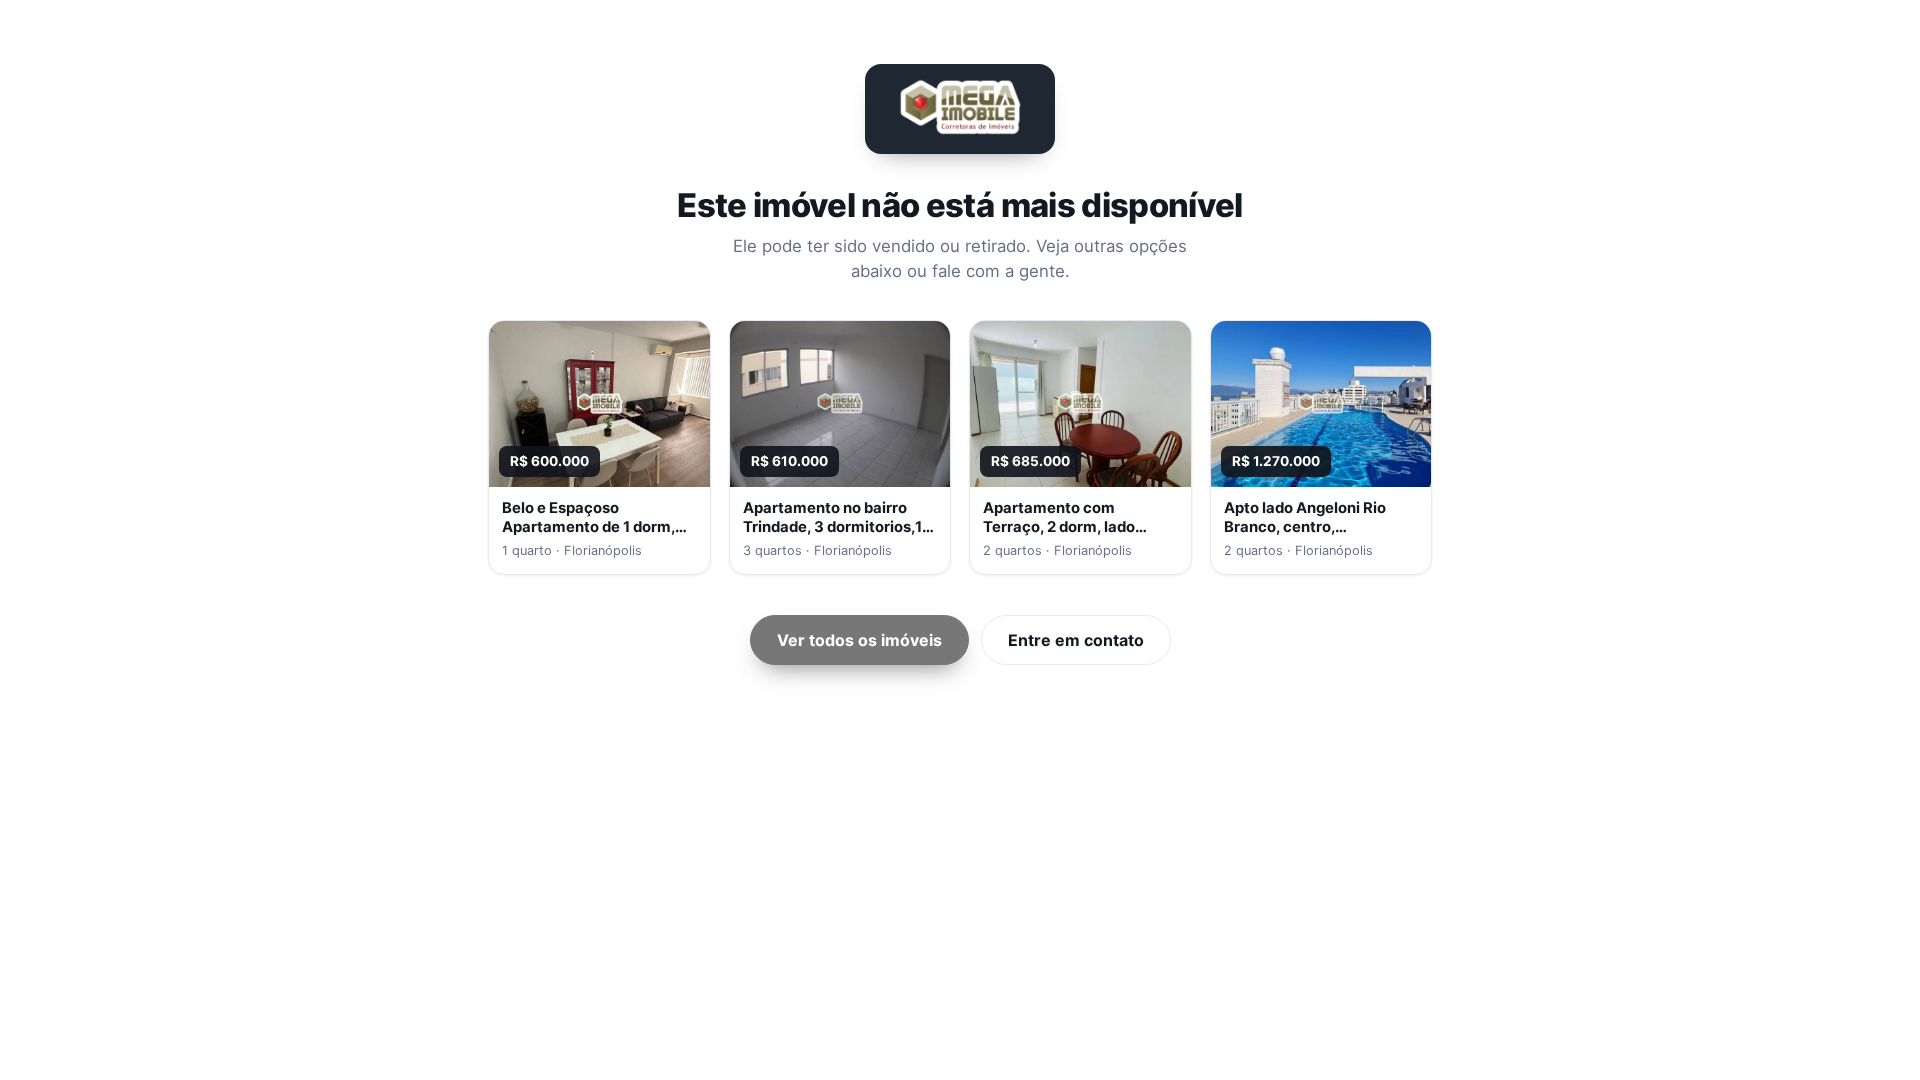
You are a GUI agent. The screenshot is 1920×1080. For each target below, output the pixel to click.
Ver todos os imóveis (859, 640)
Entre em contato (1076, 640)
